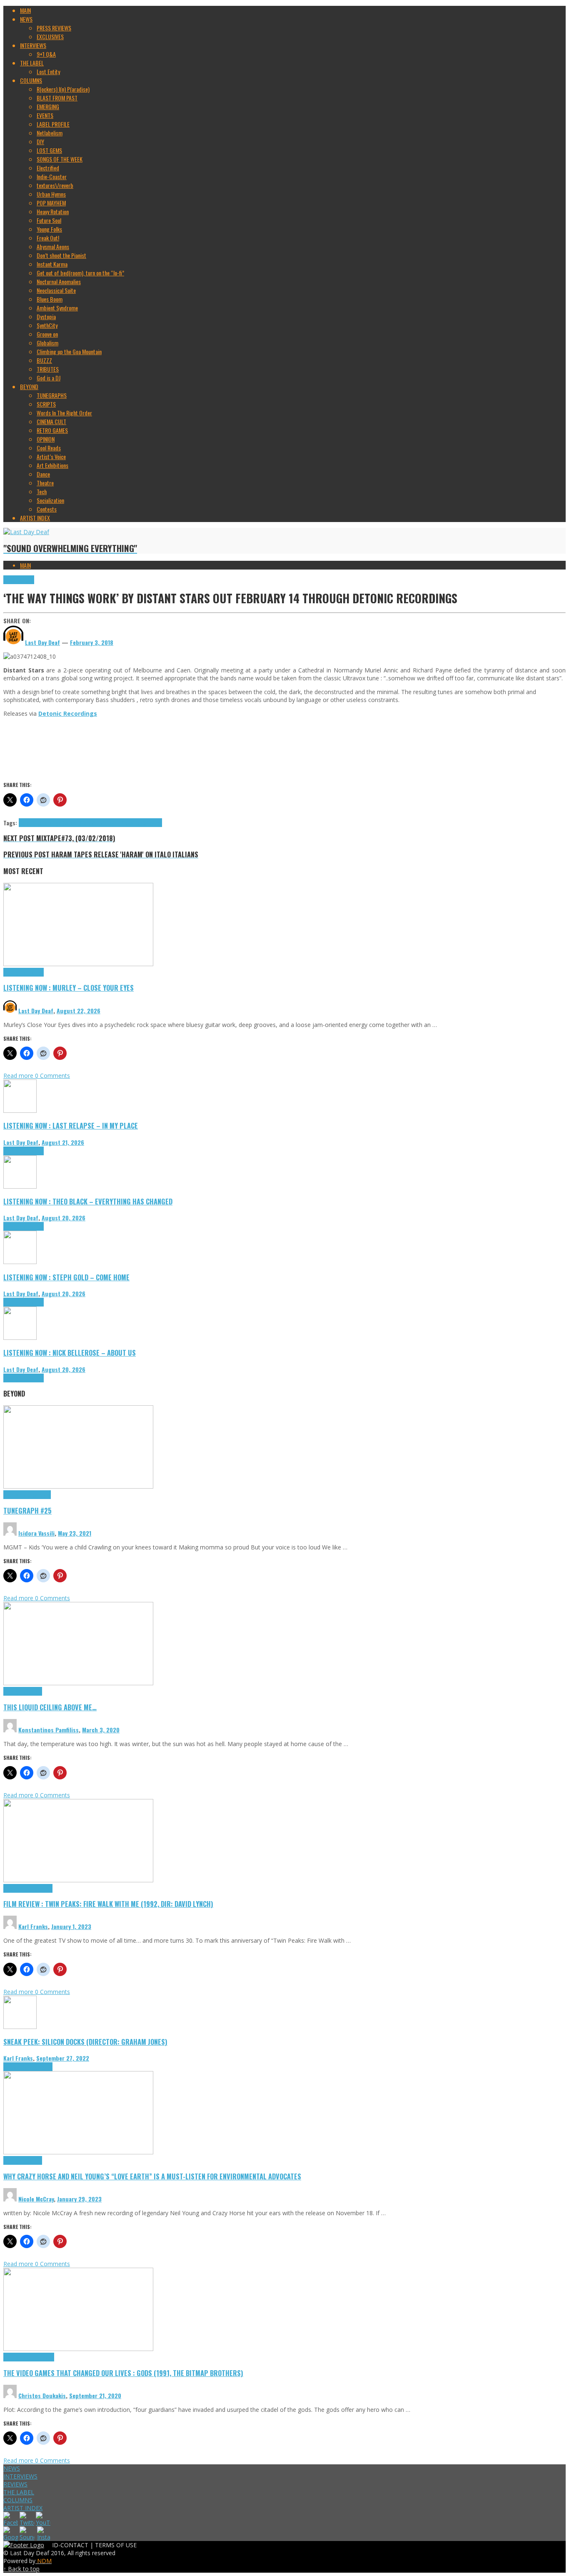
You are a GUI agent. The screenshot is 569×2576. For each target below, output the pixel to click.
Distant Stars (76, 823)
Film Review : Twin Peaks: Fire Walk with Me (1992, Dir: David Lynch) (108, 1904)
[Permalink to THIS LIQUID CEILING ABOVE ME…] (78, 1683)
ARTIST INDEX (23, 2508)
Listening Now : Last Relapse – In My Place (71, 1126)
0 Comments (52, 1076)
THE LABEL (19, 2492)
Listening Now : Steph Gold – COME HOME (66, 1277)
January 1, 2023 (71, 1926)
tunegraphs (38, 1495)
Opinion (34, 2160)
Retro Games (40, 2357)
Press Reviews (19, 580)
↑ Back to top (21, 2569)
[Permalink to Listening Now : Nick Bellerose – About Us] (20, 1338)
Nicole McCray (36, 2199)
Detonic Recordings (40, 823)
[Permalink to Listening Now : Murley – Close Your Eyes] (78, 964)
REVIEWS (15, 2484)
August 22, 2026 (79, 1011)
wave (157, 823)
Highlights (14, 972)
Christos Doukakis (42, 2395)
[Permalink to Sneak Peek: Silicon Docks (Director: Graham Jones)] (20, 2027)
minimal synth (106, 823)
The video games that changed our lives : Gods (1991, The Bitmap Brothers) (123, 2373)
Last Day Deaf (36, 1011)
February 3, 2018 (92, 642)
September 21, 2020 (95, 2395)
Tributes (35, 972)
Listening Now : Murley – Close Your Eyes (69, 988)
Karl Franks (33, 1926)
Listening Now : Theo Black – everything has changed (88, 1201)
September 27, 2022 (63, 2058)
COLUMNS (18, 2500)
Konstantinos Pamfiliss (49, 1730)
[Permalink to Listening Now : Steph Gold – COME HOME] (20, 1262)
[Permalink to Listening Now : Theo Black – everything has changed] (20, 1186)
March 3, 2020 (101, 1730)
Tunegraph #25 (27, 1510)
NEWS (12, 2468)
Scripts (34, 1691)
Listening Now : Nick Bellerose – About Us (70, 1353)
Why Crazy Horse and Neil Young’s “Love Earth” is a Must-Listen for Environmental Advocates (152, 2176)
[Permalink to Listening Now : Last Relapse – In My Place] (20, 1111)
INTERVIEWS (20, 2476)
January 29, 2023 (79, 2199)
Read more (19, 1076)
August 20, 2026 (64, 1218)
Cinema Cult (17, 1888)
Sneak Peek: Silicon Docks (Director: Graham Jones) (85, 2042)
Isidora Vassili (36, 1533)
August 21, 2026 (63, 1142)
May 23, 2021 (75, 1533)
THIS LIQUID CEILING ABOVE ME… (50, 1707)
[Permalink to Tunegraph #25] (78, 1486)
